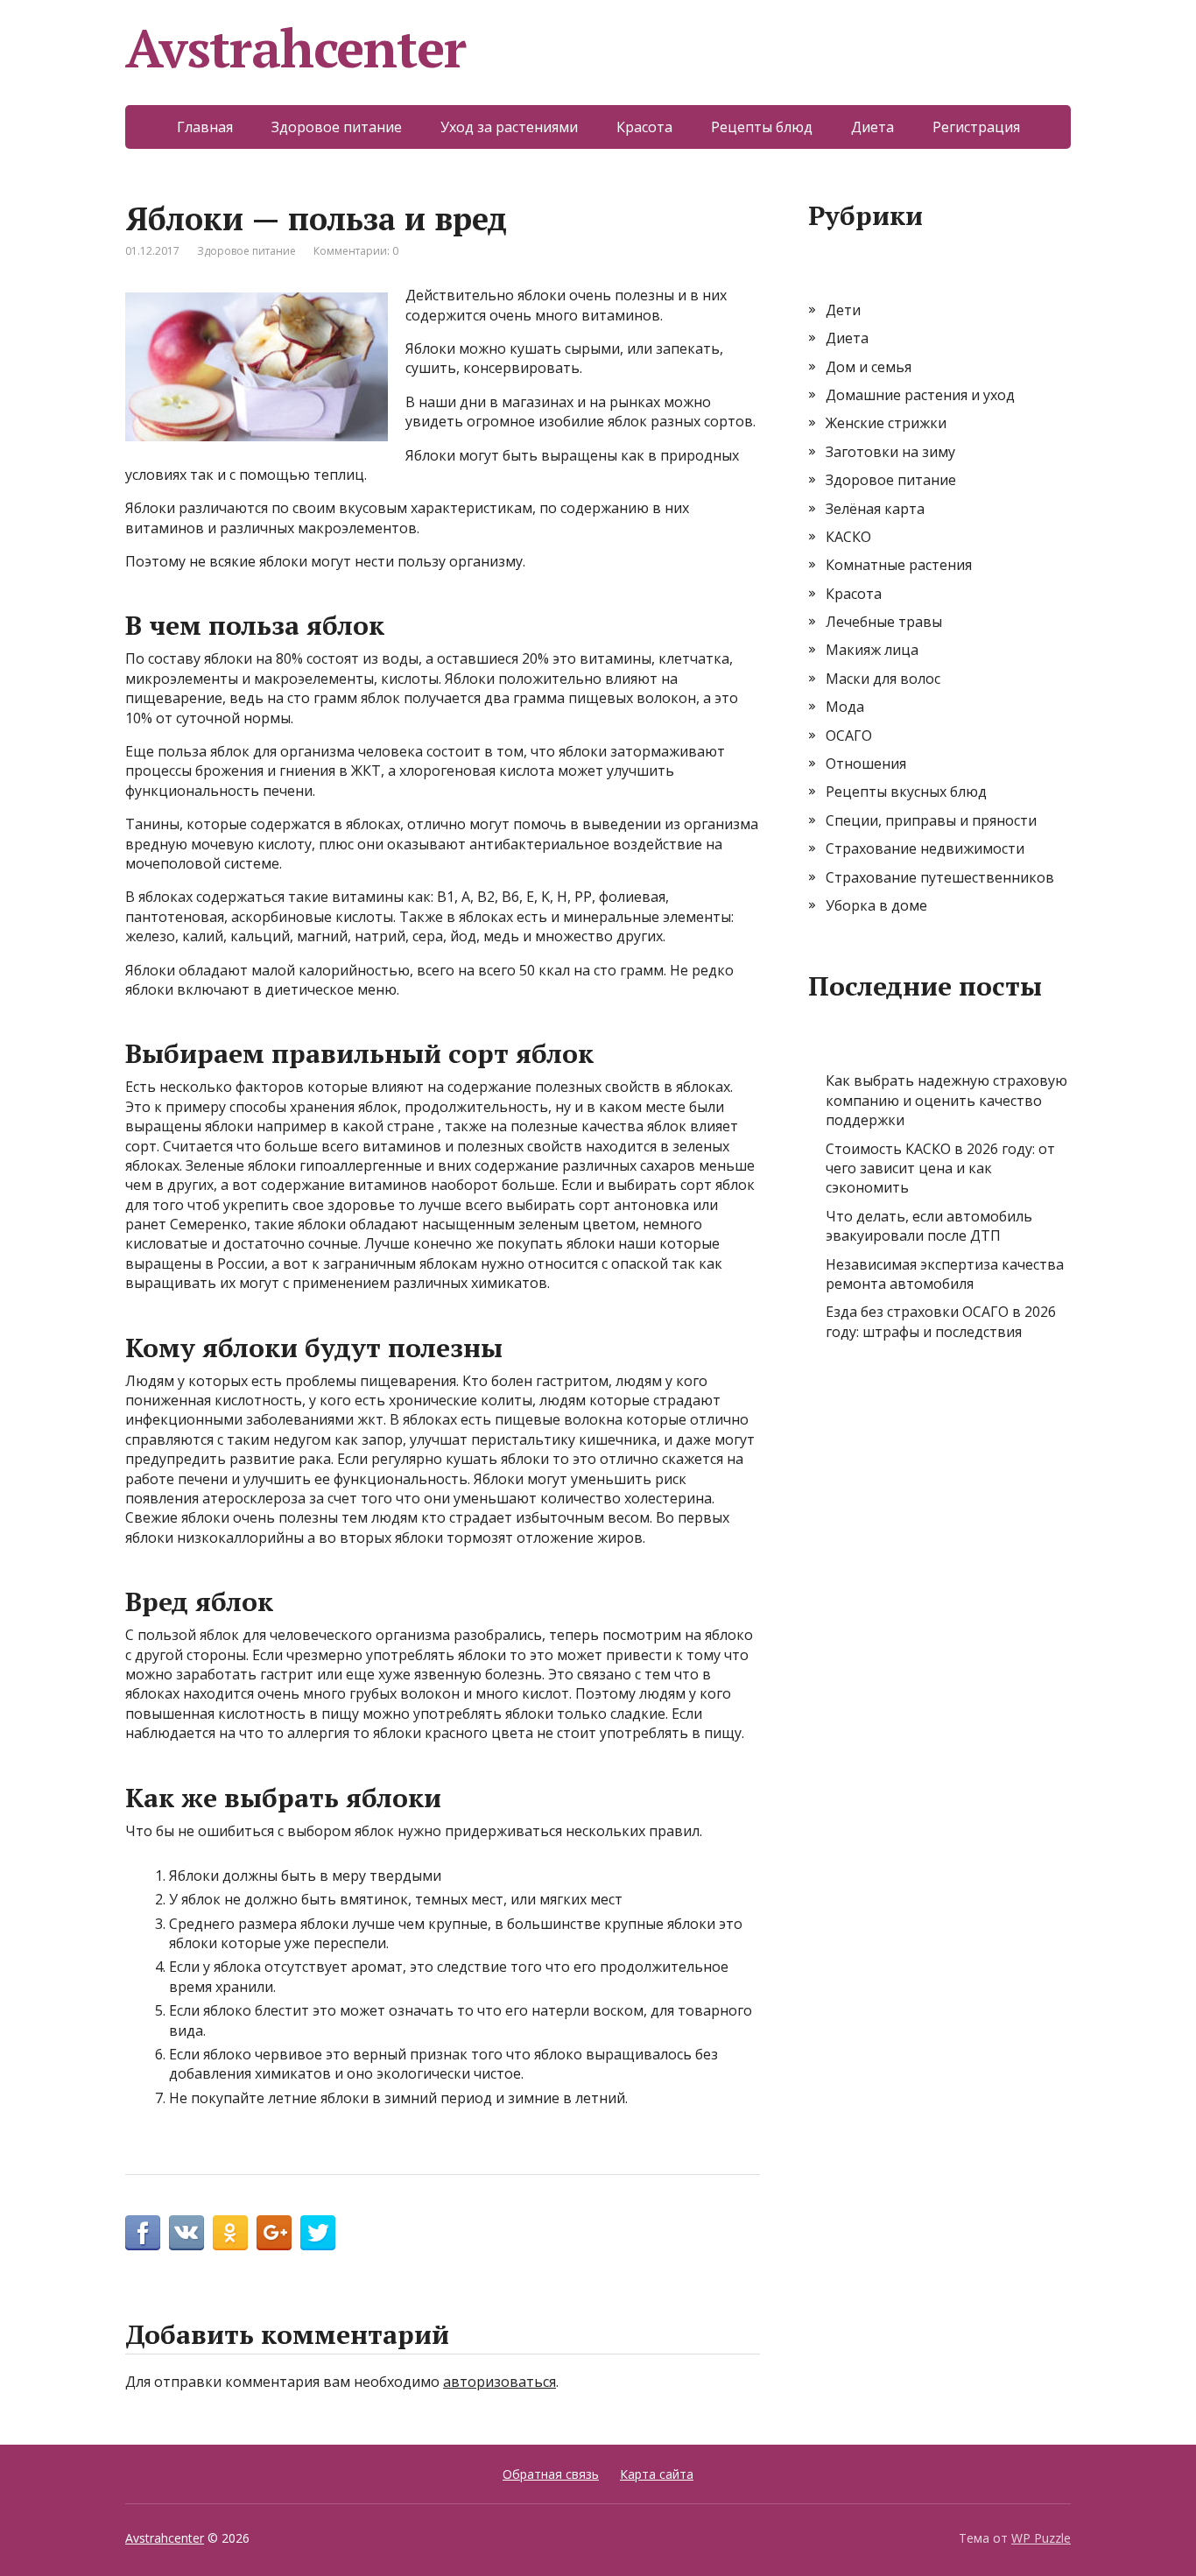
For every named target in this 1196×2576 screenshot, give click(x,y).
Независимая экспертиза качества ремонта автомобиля (945, 1274)
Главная (205, 127)
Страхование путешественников (940, 877)
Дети (843, 310)
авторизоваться (500, 2382)
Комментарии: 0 (356, 251)
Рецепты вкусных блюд (906, 792)
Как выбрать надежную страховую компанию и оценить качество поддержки (946, 1100)
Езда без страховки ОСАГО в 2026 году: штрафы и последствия (941, 1321)
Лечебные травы (884, 622)
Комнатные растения (899, 565)
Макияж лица (872, 650)
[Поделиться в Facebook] (143, 2233)
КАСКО (848, 537)
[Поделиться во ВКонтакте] (186, 2233)
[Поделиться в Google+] (274, 2233)
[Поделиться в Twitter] (318, 2233)
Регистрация (976, 127)
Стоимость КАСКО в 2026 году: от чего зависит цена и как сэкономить (940, 1168)
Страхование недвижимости (925, 848)
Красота (644, 127)
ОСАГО (849, 735)
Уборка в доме (876, 905)
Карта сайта (657, 2474)
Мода (845, 707)
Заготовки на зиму (890, 452)
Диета (872, 127)
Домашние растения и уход (920, 395)
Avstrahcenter (295, 48)
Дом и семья (869, 367)
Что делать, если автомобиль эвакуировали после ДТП (929, 1226)
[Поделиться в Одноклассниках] (230, 2233)
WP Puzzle (1041, 2538)
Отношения (866, 764)
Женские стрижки (886, 423)
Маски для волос (883, 679)
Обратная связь (551, 2474)
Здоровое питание (337, 127)
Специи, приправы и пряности (931, 820)
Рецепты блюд (762, 127)
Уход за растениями (509, 127)
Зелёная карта (875, 509)
